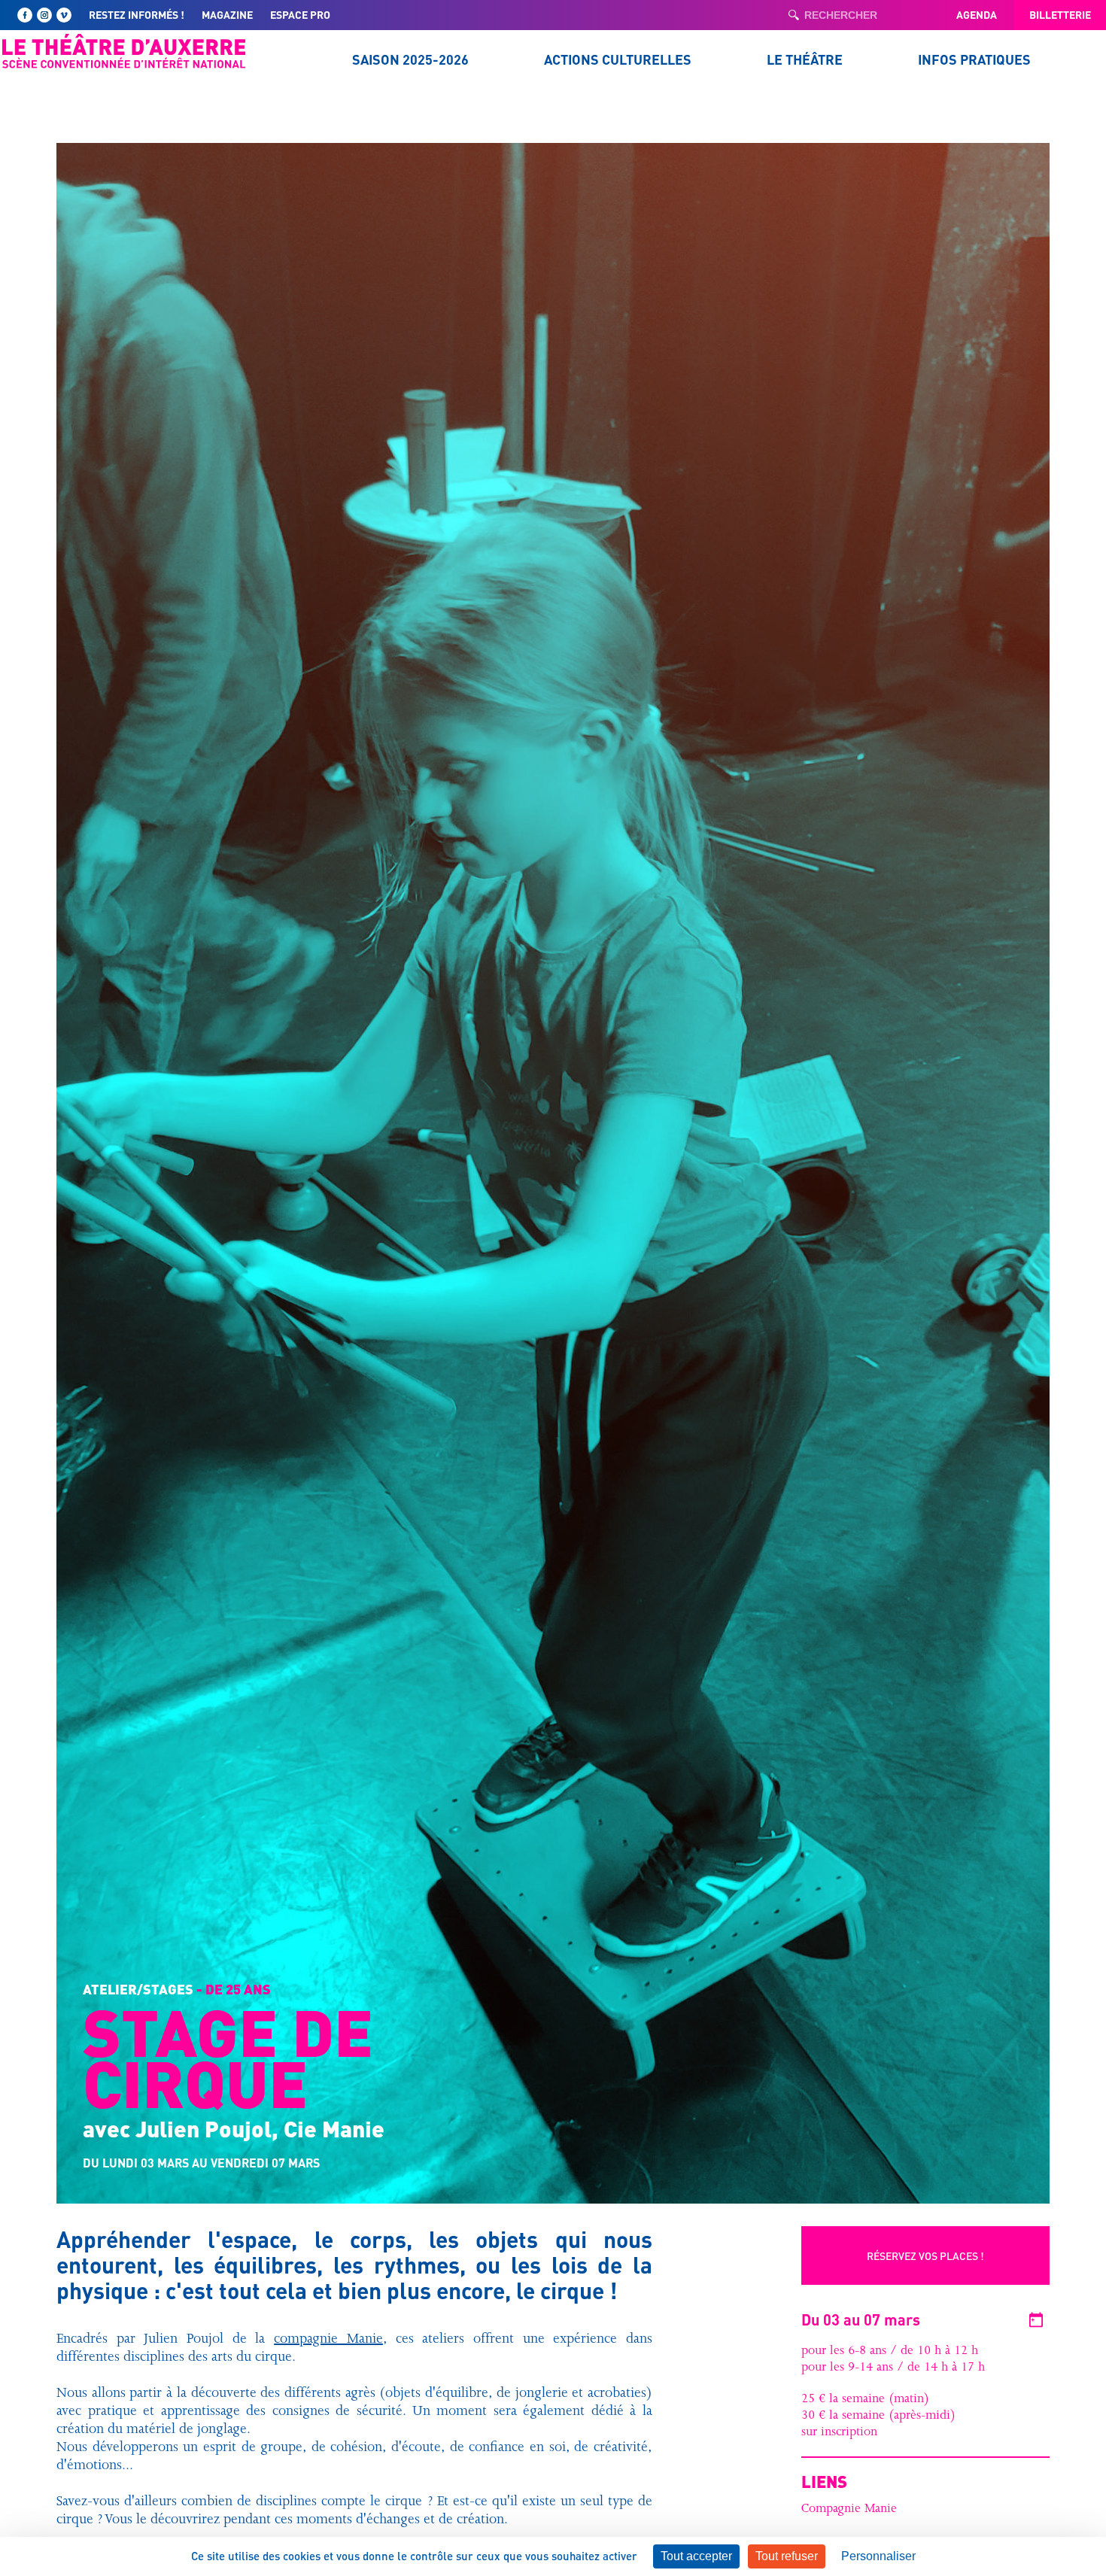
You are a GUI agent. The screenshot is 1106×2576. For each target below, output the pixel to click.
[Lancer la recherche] (794, 15)
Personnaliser (878, 2556)
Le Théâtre (805, 59)
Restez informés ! (137, 14)
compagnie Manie (328, 2341)
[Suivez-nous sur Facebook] (25, 15)
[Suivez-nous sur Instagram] (44, 15)
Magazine (227, 14)
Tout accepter (696, 2556)
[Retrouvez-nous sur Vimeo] (64, 15)
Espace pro (300, 14)
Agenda (977, 14)
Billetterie (1060, 14)
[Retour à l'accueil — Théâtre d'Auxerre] (124, 51)
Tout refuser (787, 2556)
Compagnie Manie (849, 2510)
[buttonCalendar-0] (1036, 2320)
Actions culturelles (618, 59)
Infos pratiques (974, 59)
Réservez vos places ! (925, 2256)
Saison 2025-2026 (410, 59)
